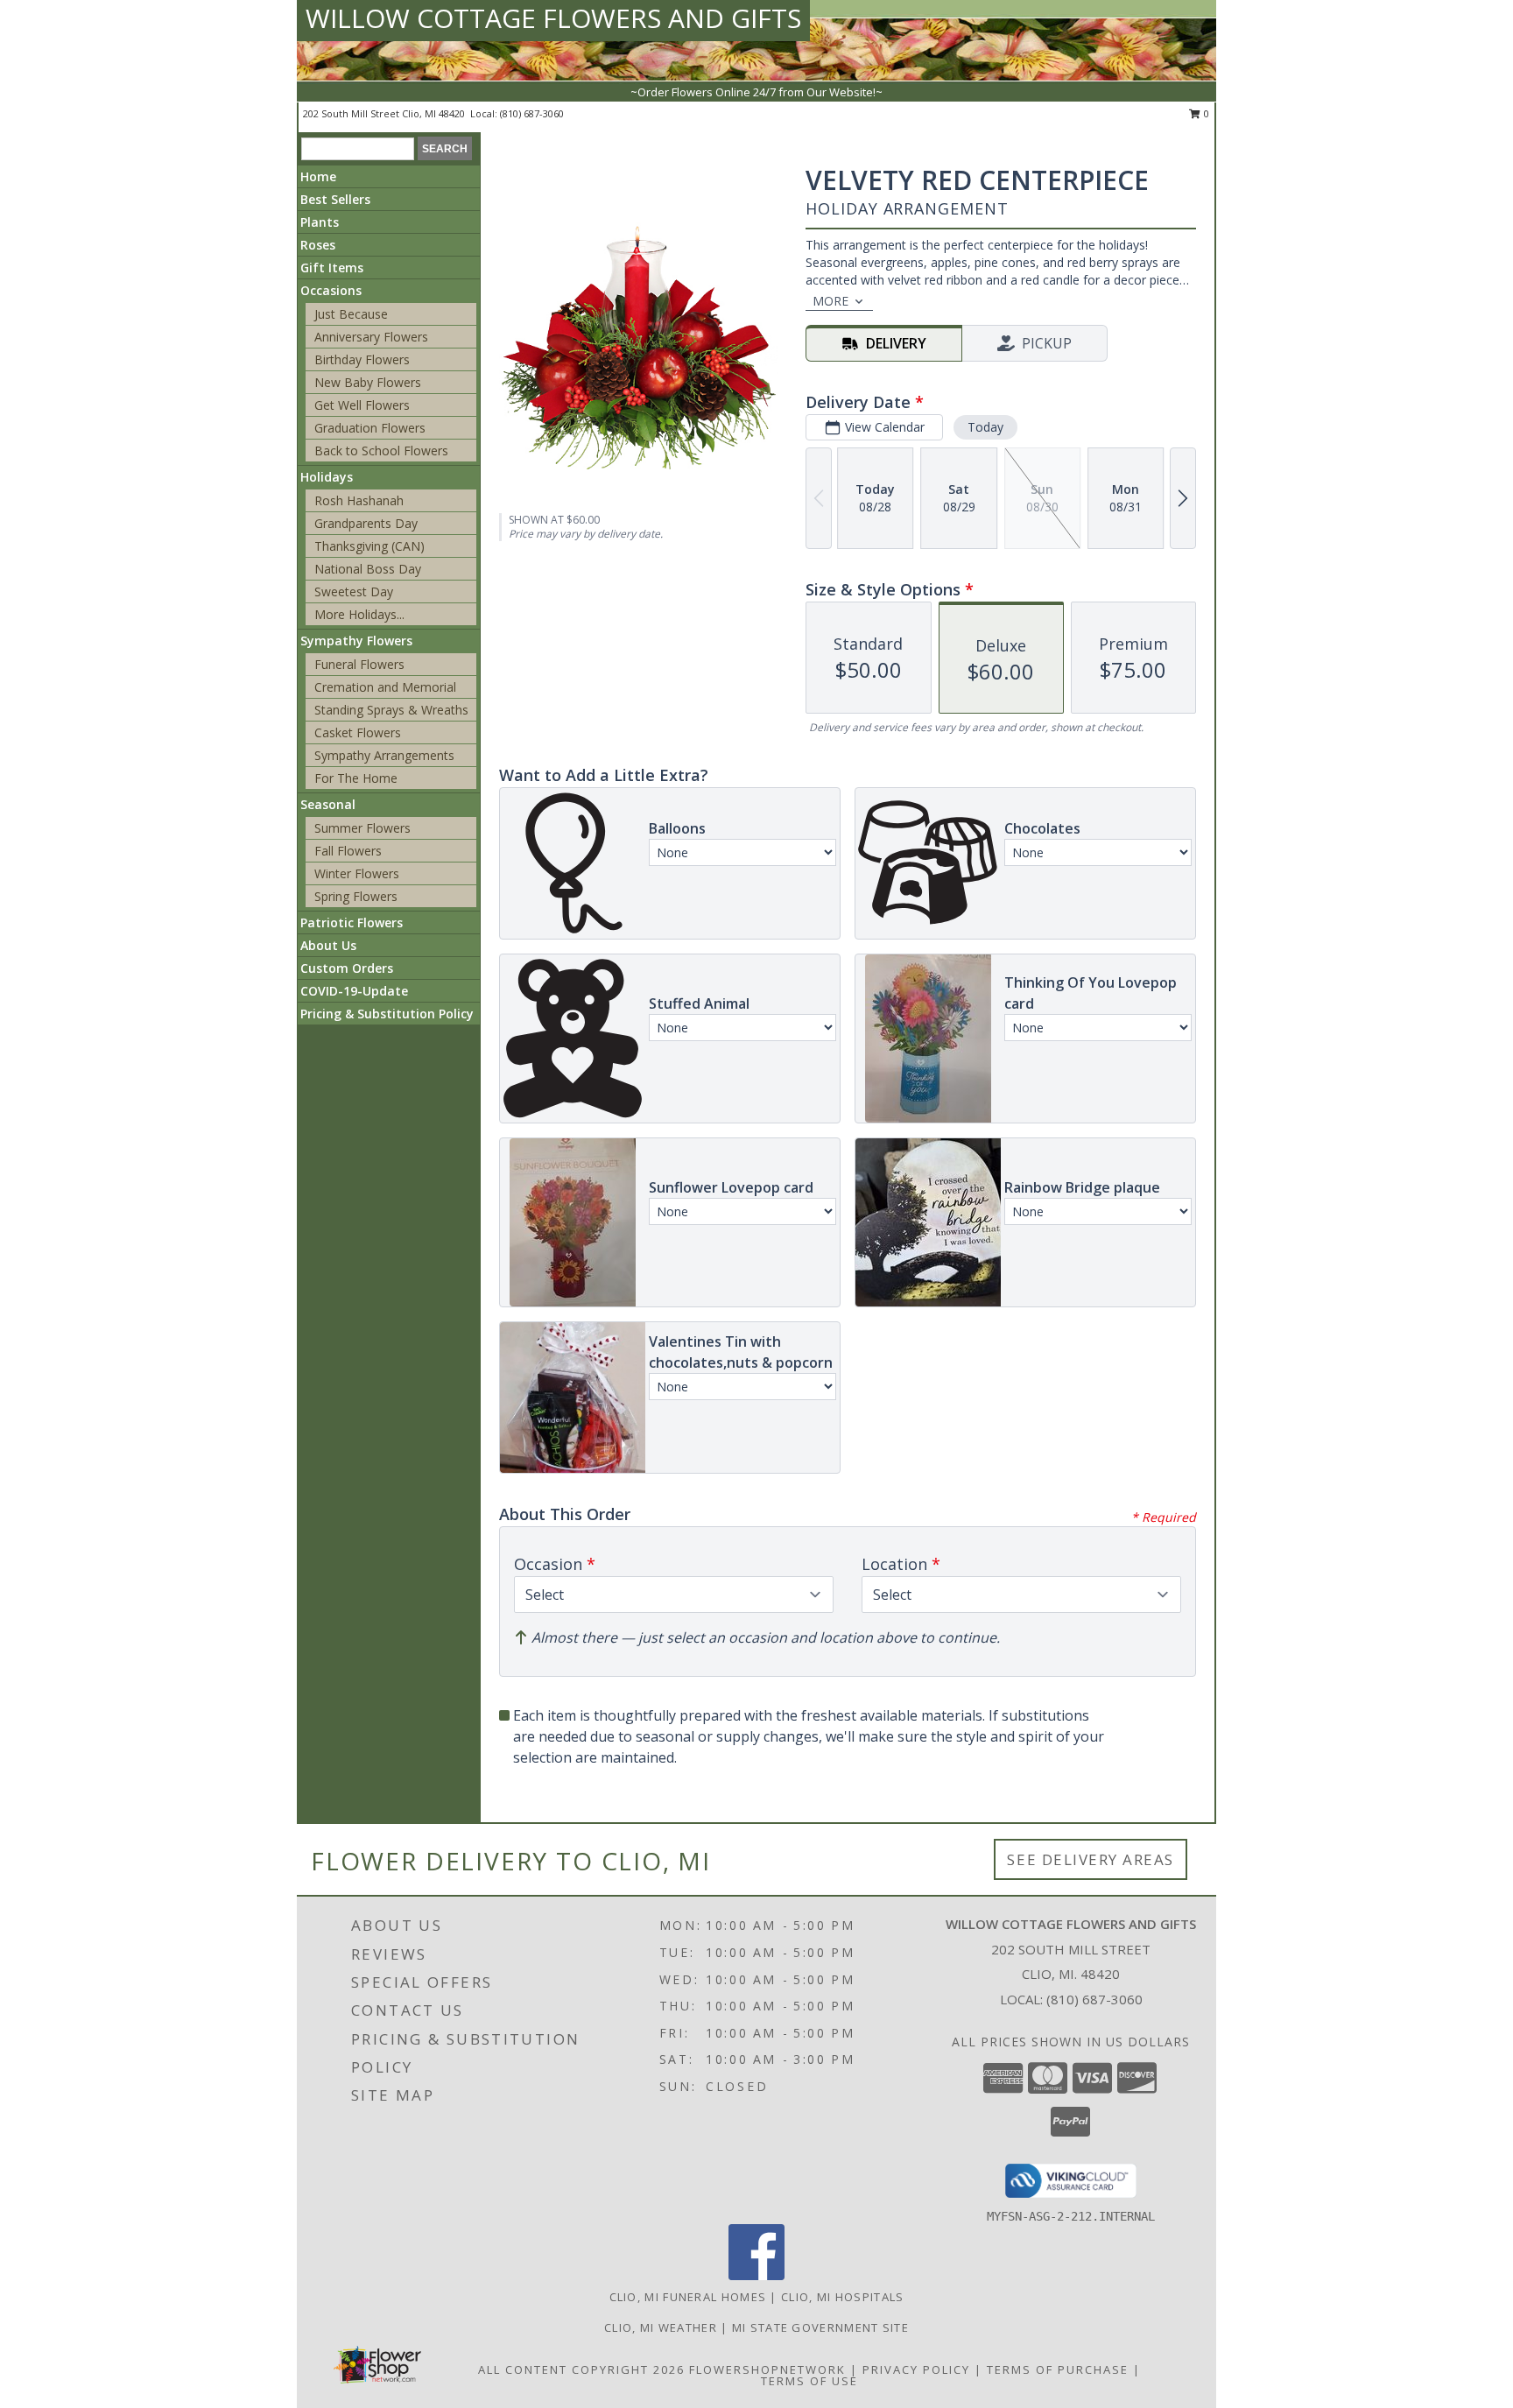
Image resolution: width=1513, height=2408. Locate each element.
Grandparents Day (366, 523)
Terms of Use (809, 2381)
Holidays (327, 477)
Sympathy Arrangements (384, 755)
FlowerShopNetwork (767, 2369)
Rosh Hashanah (359, 500)
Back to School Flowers (381, 451)
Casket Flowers (358, 732)
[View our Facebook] (756, 2275)
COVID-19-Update (354, 991)
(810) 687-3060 (532, 113)
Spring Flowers (356, 896)
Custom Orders (347, 968)
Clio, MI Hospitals (842, 2297)
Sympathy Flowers (356, 641)
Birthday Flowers (362, 359)
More (830, 301)
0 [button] (1205, 113)
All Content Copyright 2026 (581, 2369)
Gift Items (332, 268)
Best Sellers (335, 199)
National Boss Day (368, 569)
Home (318, 176)
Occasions (331, 290)
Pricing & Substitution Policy (387, 1014)
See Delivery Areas (1091, 1859)
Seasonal (328, 804)
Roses (318, 245)
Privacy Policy (916, 2369)
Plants (320, 222)
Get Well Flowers (362, 405)
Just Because (351, 314)
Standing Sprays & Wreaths (391, 710)
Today (985, 427)
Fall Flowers (348, 851)
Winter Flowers (357, 873)
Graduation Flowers (370, 428)
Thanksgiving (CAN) (369, 546)
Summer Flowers (362, 828)
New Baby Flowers (368, 382)
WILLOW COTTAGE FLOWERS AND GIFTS (553, 18)
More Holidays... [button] (359, 614)
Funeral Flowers (359, 664)
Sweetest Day (354, 591)
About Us (328, 945)
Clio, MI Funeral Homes (688, 2297)
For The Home (356, 778)
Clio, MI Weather (661, 2327)
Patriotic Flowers (352, 922)
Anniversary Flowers (371, 337)
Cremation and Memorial (385, 687)
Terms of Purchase (1058, 2369)
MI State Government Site (820, 2327)
